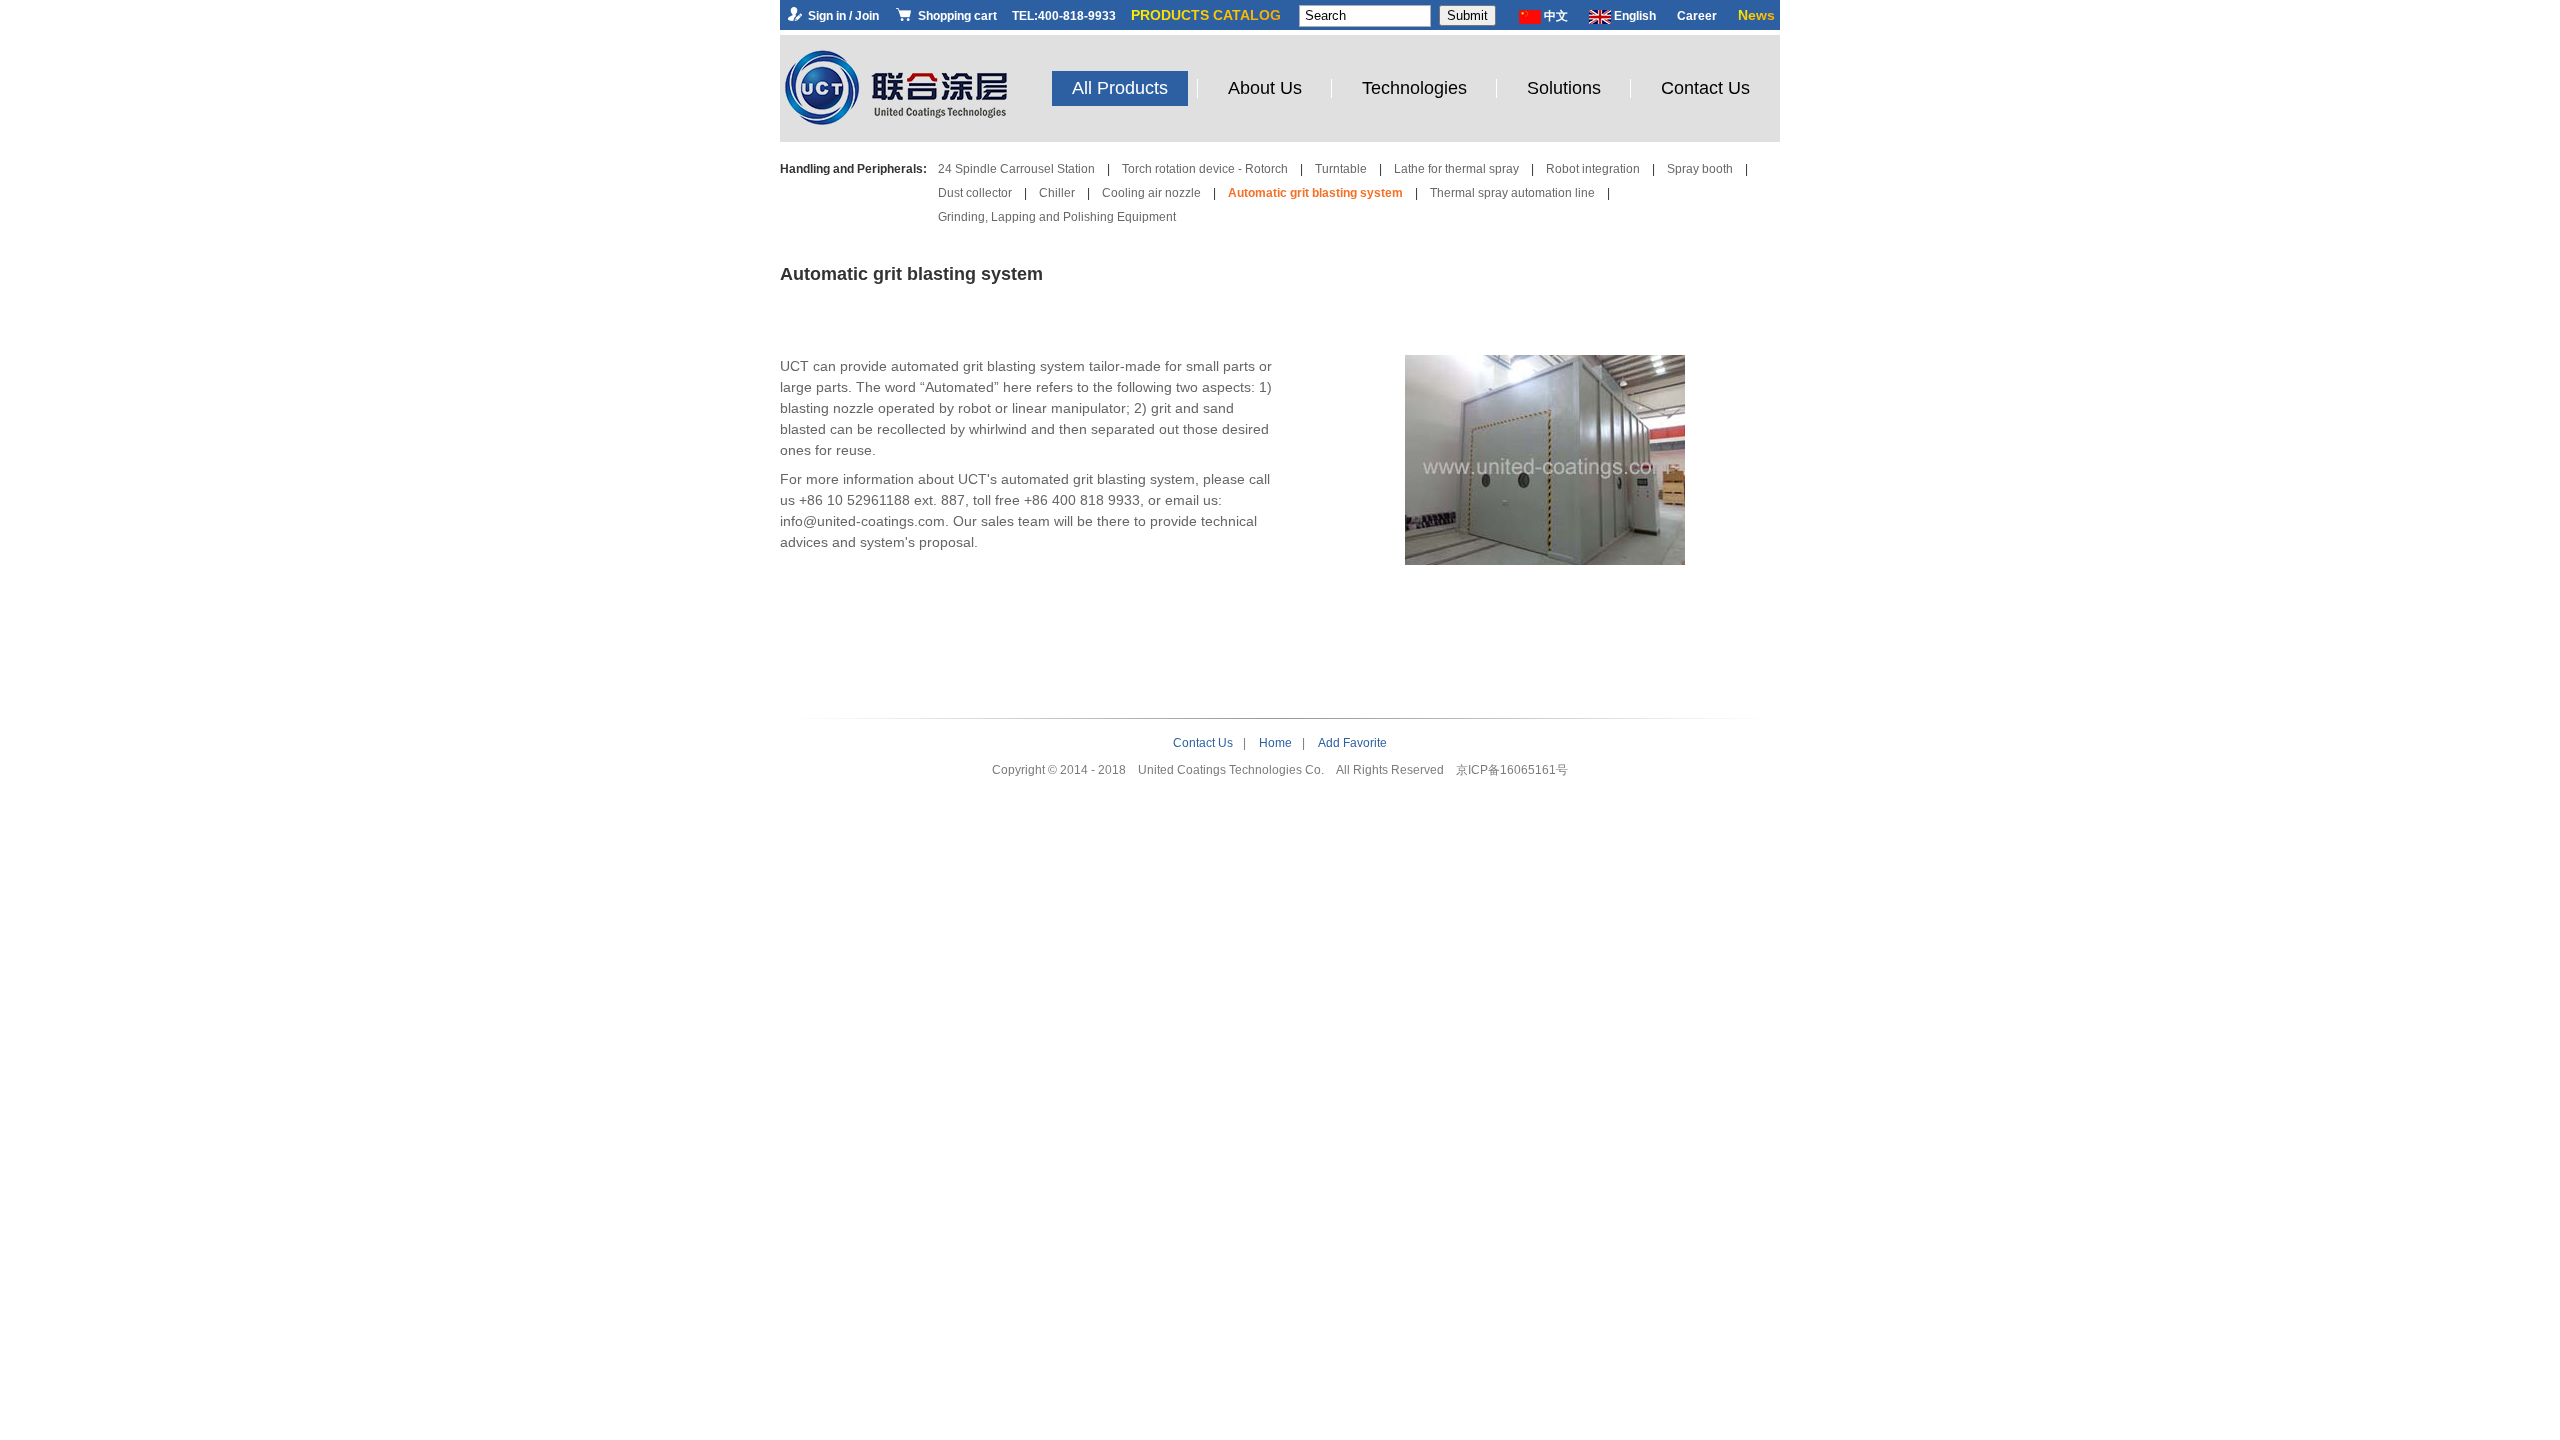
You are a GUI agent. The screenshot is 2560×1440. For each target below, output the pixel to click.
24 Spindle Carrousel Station (1016, 169)
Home (1275, 743)
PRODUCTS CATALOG (1206, 15)
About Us (1265, 88)
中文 (1554, 16)
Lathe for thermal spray (1456, 169)
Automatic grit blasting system (1315, 193)
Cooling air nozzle (1151, 193)
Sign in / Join (842, 16)
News (1756, 15)
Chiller (1057, 193)
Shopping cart (956, 16)
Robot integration (1593, 169)
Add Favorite (1352, 743)
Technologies (1414, 88)
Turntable (1341, 169)
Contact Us (1705, 88)
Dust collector (975, 193)
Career (1697, 16)
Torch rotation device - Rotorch (1205, 169)
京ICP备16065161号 (1512, 770)
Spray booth (1700, 169)
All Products (1120, 88)
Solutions (1564, 88)
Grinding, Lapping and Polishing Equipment (1057, 217)
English (1633, 16)
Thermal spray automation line (1512, 193)
